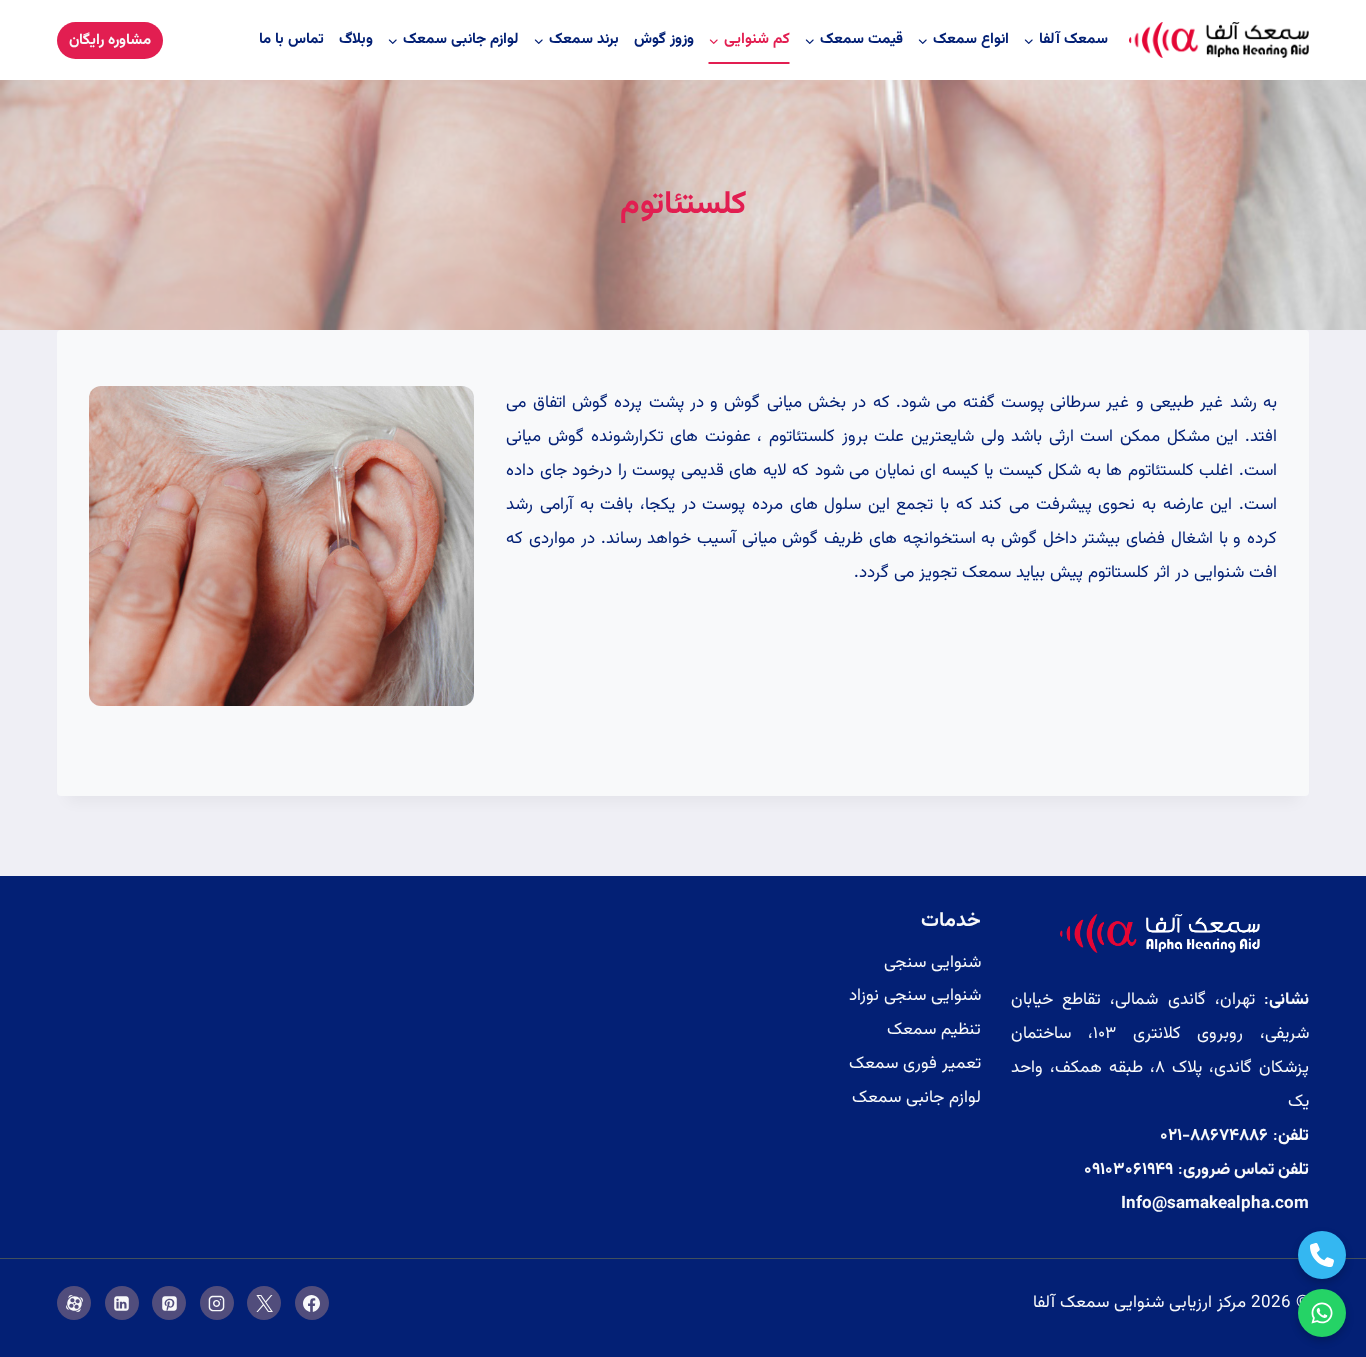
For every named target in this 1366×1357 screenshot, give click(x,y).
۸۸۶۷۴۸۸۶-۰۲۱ (1214, 1136)
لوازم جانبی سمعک (916, 1098)
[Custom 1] (74, 1303)
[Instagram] (217, 1303)
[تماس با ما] (1322, 1255)
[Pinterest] (169, 1303)
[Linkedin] (122, 1303)
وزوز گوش (664, 39)
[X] (264, 1303)
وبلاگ (356, 39)
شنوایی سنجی (932, 963)
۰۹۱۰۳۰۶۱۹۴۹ (1128, 1170)
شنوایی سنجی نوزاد (915, 996)
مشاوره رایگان (110, 40)
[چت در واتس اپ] (1322, 1313)
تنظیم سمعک (934, 1030)
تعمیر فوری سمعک (915, 1064)
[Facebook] (312, 1303)
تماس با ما (291, 39)
